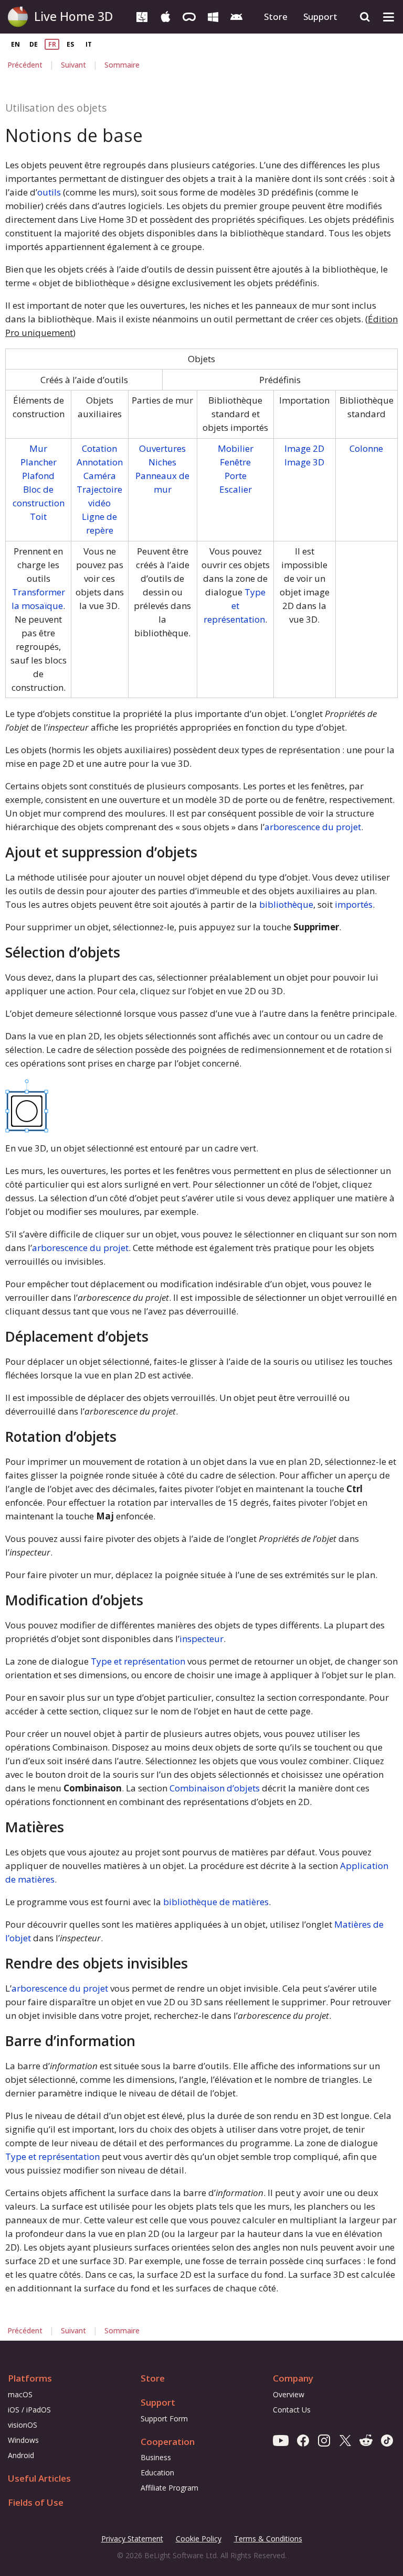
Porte (236, 476)
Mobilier (236, 448)
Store (276, 17)
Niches (162, 462)
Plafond (38, 476)
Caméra (100, 476)
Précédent (25, 65)
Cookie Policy (199, 2539)
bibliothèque (286, 904)
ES (70, 44)
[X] (345, 2440)
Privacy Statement (132, 2539)
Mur (38, 448)
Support (320, 17)
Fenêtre (235, 462)
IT (89, 44)
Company (293, 2378)
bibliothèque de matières (216, 1902)
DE (34, 44)
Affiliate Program (169, 2488)
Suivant (73, 65)
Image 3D (304, 462)
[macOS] (142, 16)
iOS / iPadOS (29, 2410)
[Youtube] (281, 2440)
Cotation (99, 448)
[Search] (365, 17)
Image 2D (304, 448)
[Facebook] (303, 2440)
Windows (23, 2440)
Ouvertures (162, 448)
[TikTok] (387, 2440)
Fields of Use (36, 2502)
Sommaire (122, 65)
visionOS (23, 2425)
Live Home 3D (73, 16)
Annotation (100, 462)
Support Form (164, 2419)
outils (49, 192)
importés (354, 904)
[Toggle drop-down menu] (389, 17)
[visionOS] (189, 16)
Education (157, 2472)
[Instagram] (324, 2440)
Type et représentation (235, 606)
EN (15, 44)
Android (21, 2455)
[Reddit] (366, 2440)
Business (156, 2457)
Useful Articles (39, 2478)
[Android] (236, 16)
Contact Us (292, 2410)
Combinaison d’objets (215, 1788)
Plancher (39, 462)
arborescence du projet (313, 827)
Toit (38, 517)
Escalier (236, 489)
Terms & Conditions (268, 2539)
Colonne (366, 448)
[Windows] (213, 16)
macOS (20, 2394)
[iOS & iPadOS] (166, 16)
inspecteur (201, 1639)
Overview (289, 2394)
